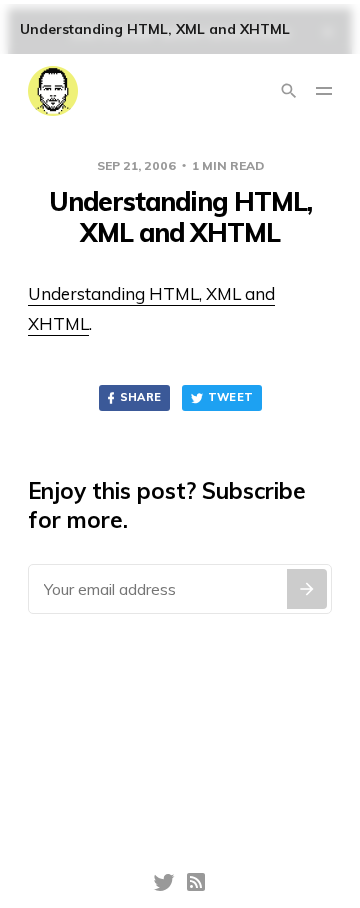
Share (141, 397)
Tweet (231, 397)
